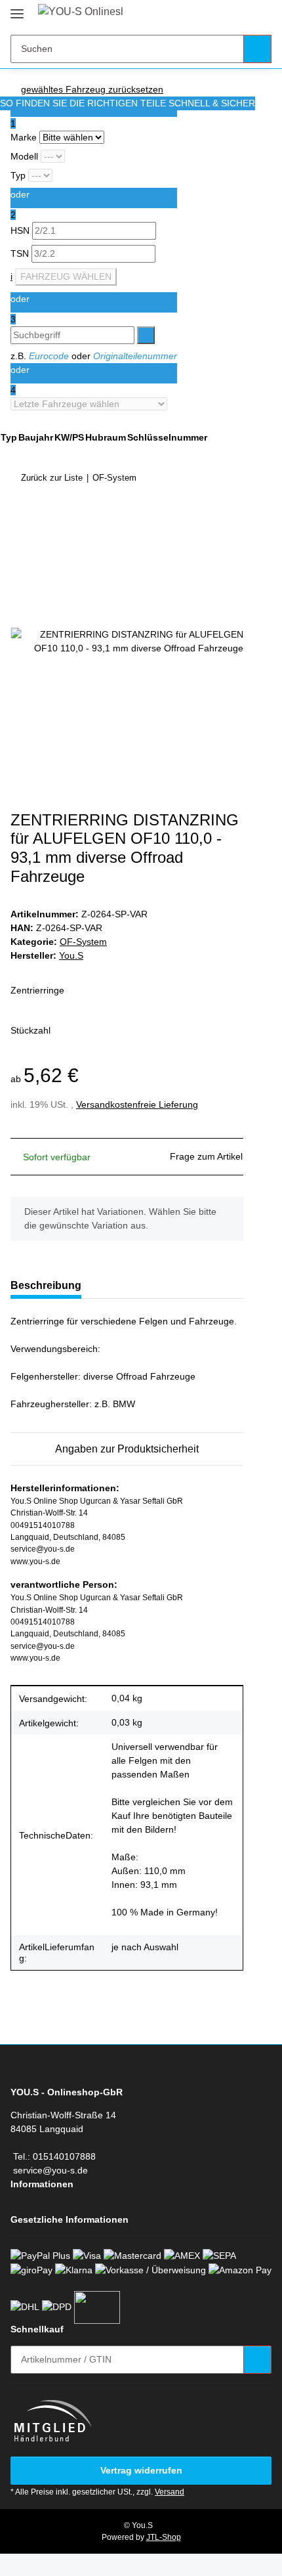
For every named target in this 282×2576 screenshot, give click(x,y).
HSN (21, 230)
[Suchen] (257, 49)
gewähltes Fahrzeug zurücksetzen (92, 89)
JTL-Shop (164, 2537)
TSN (21, 253)
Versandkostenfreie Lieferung (137, 1104)
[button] (220, 14)
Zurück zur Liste (52, 478)
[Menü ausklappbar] (17, 8)
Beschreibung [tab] (46, 1285)
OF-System (83, 942)
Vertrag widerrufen (141, 2470)
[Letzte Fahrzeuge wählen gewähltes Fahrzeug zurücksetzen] (94, 404)
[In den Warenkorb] (21, 518)
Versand (170, 2492)
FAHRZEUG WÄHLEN (66, 276)
